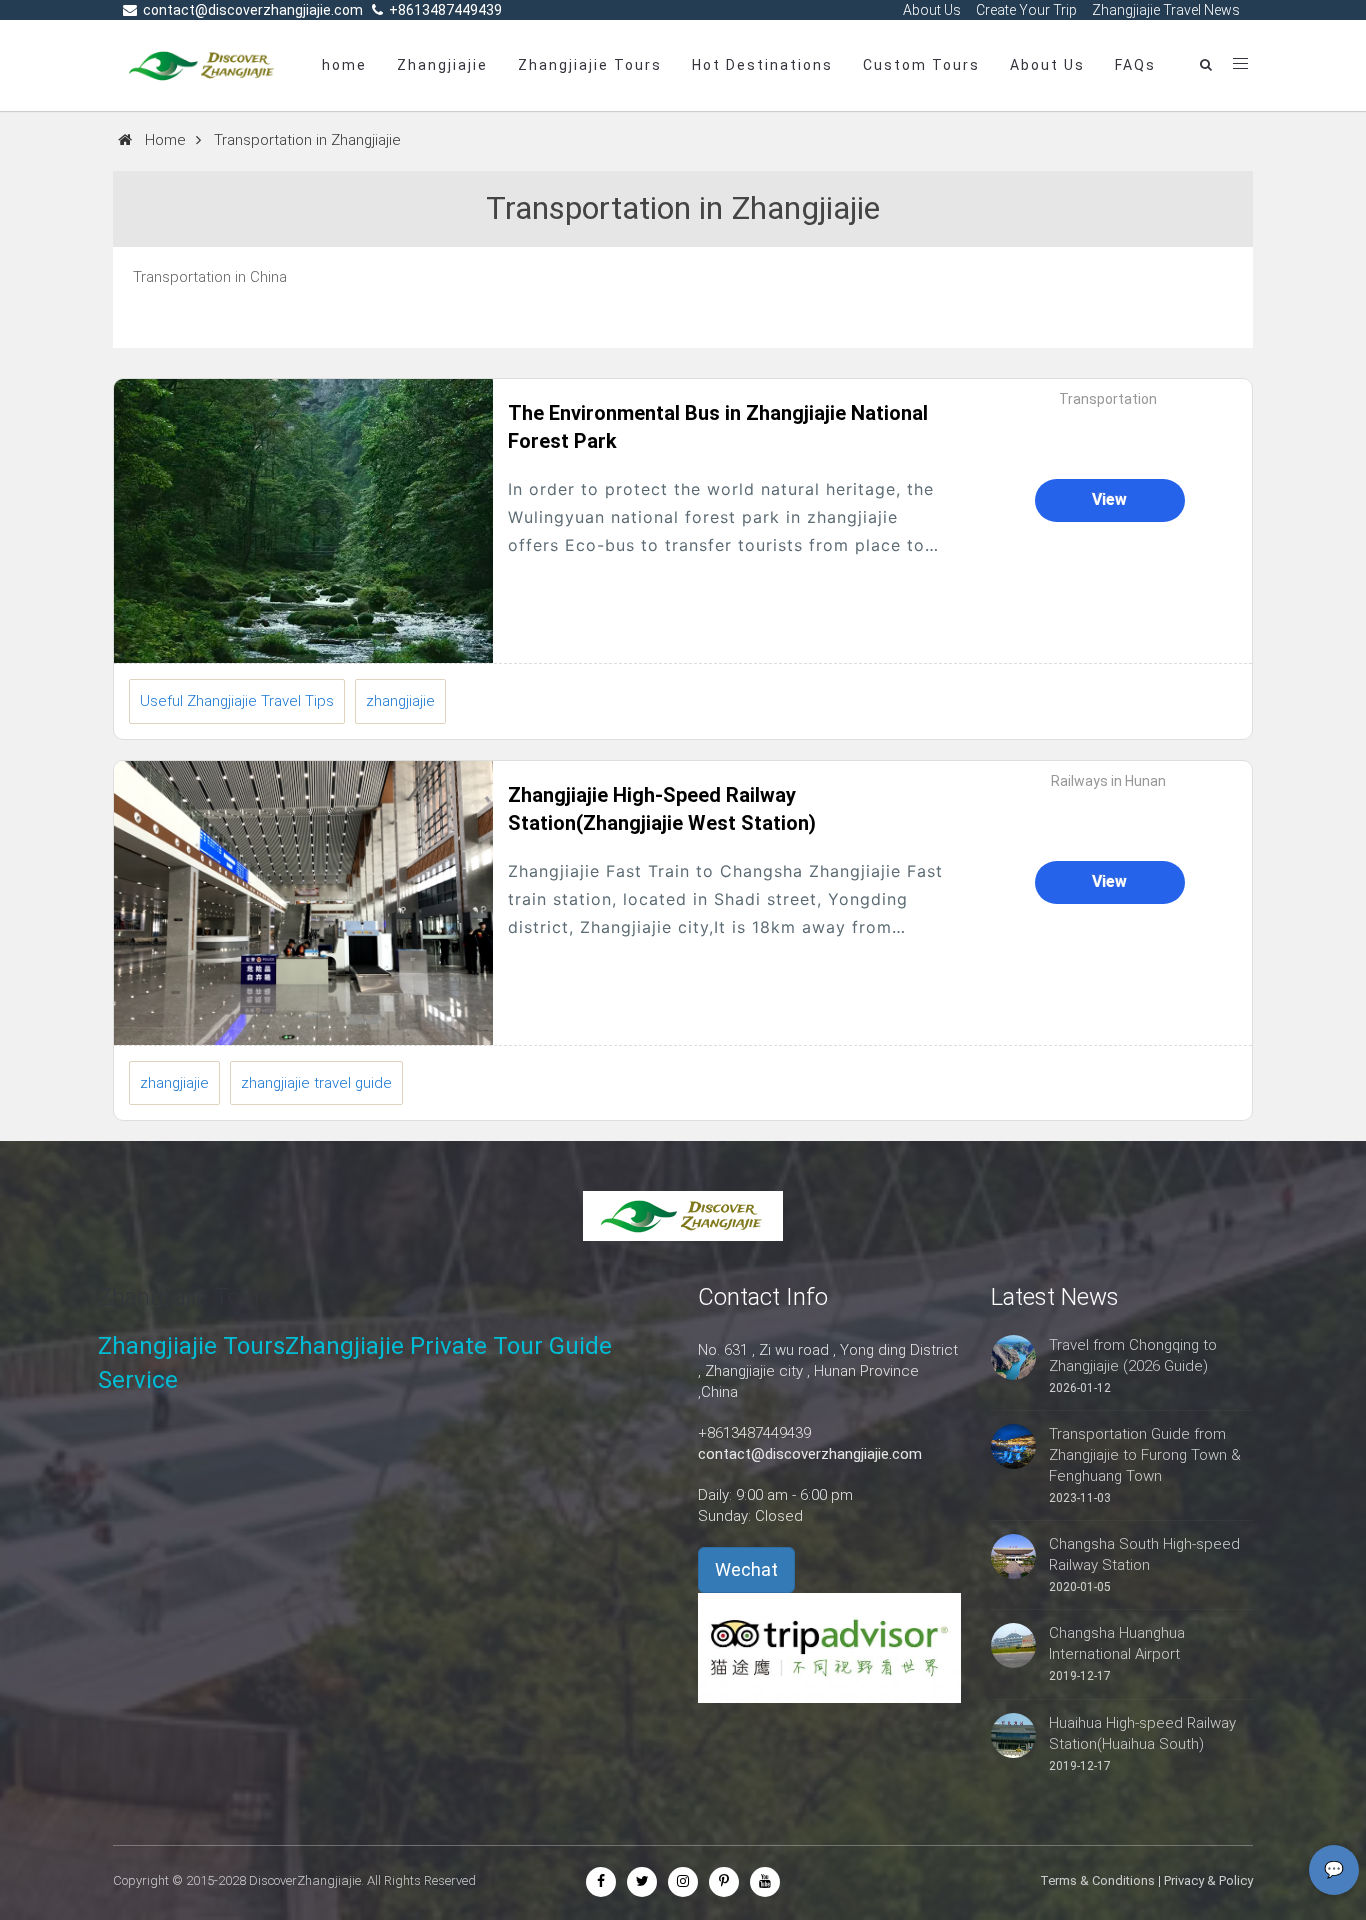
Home (165, 140)
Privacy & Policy (1208, 1880)
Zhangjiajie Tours (590, 65)
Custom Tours (921, 65)
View (1109, 499)
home (344, 65)
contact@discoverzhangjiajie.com (810, 1454)
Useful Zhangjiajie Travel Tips (237, 701)
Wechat (746, 1569)
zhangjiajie (400, 701)
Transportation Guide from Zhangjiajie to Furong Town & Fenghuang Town (1145, 1455)
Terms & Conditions (1097, 1880)
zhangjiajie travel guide (316, 1083)
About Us (1047, 65)
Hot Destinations (762, 65)
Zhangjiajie (442, 65)
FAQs (1135, 65)
